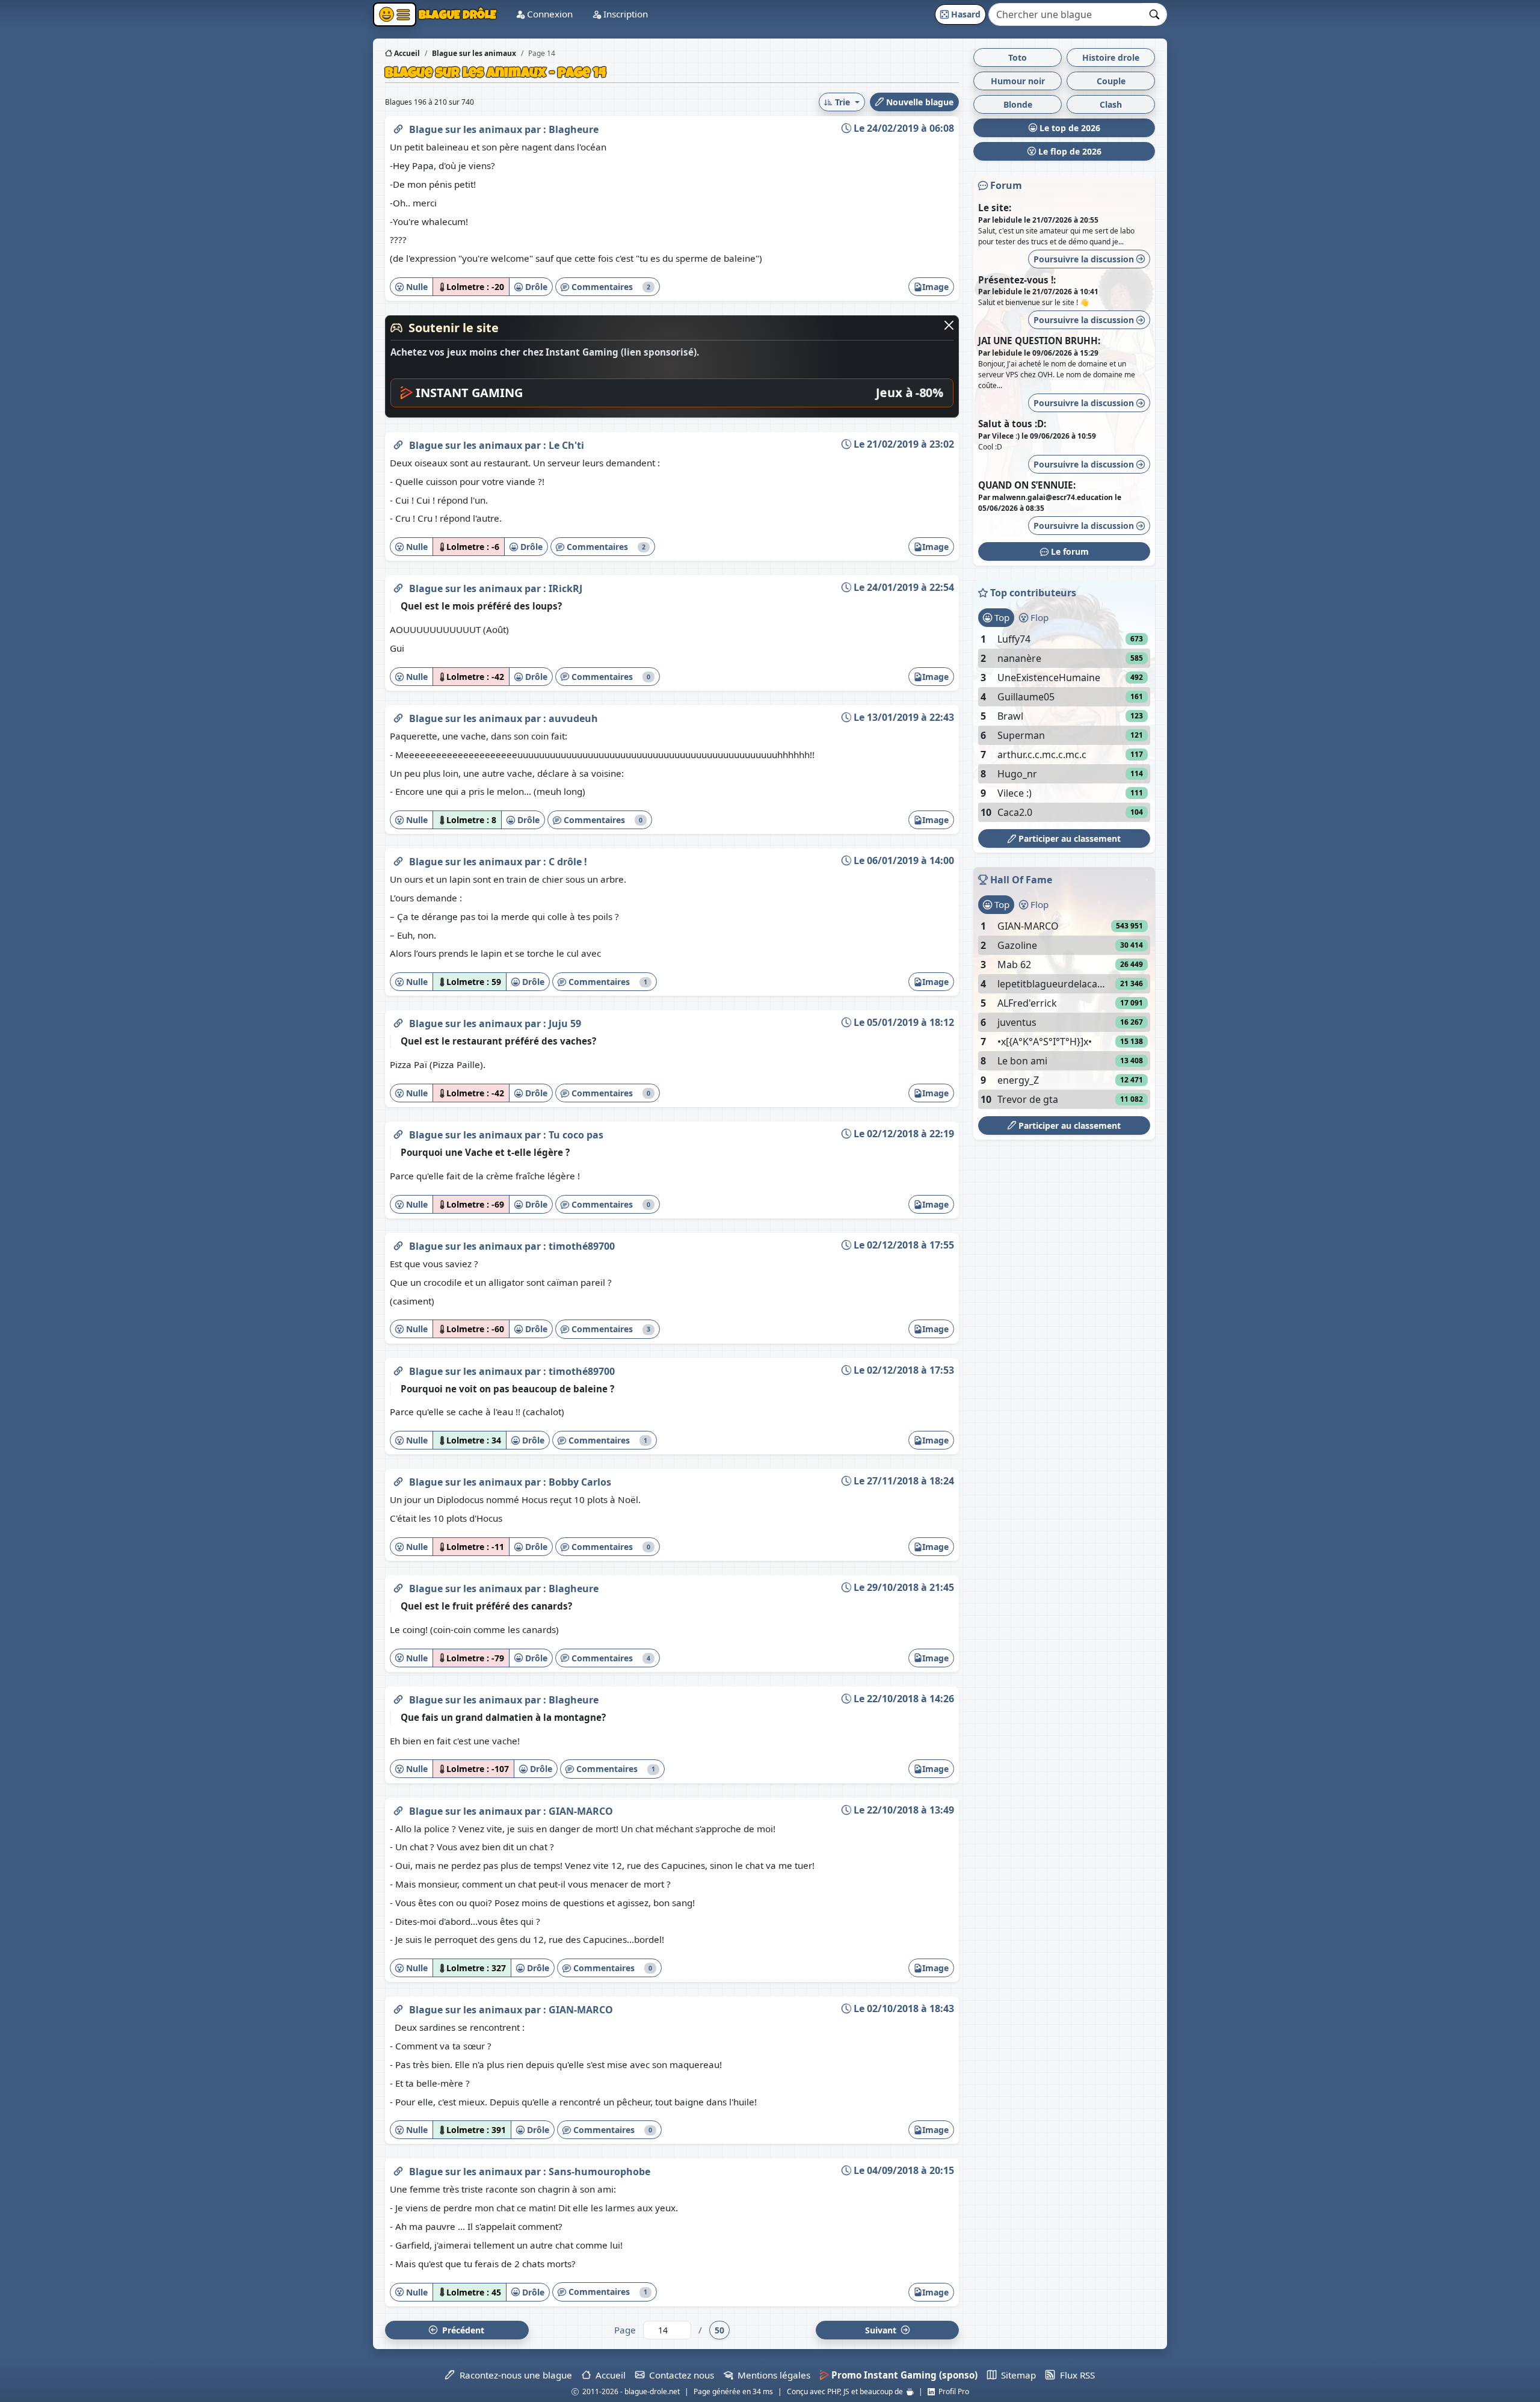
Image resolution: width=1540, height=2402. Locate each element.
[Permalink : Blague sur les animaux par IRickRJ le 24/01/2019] (398, 586)
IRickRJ (565, 588)
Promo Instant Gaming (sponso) (903, 2375)
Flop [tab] (1038, 617)
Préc (461, 2330)
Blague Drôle (456, 14)
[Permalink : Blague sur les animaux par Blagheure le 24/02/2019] (398, 127)
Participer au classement (1068, 838)
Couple (1111, 81)
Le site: (995, 208)
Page (625, 2330)
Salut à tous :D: (1012, 424)
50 (719, 2330)
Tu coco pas (576, 1135)
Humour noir (1018, 81)
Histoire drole (1111, 57)
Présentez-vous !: (1017, 280)
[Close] (949, 325)
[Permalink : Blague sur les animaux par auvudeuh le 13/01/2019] (398, 716)
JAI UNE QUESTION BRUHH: (1039, 341)
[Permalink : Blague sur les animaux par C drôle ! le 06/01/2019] (398, 859)
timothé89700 (582, 1246)
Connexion (549, 14)
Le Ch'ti (566, 445)
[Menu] (395, 14)
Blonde (1018, 104)
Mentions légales (772, 2375)
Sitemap (1016, 2375)
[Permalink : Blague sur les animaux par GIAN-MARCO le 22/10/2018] (398, 1809)
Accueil (406, 53)
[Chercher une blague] (1155, 14)
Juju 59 (565, 1023)
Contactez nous (679, 2375)
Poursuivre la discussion (1085, 259)
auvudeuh (573, 718)
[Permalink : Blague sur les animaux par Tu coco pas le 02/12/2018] (398, 1132)
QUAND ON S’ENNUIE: (1027, 485)
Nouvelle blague (919, 102)
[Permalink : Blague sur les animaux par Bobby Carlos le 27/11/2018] (398, 1480)
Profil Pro (952, 2391)
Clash (1111, 104)
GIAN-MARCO (581, 1811)
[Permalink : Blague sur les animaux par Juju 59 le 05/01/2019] (398, 1021)
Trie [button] (842, 102)
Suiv (882, 2330)
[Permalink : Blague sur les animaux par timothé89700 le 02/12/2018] (398, 1244)
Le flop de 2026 (1069, 151)
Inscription (624, 14)
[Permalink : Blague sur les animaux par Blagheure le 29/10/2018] (398, 1586)
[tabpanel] (1064, 726)
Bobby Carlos (580, 1482)
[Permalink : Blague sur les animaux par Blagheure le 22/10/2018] (398, 1697)
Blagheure (574, 129)
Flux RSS (1075, 2375)
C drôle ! (568, 862)
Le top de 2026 (1069, 128)
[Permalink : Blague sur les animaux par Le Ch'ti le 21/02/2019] (398, 443)
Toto (1018, 57)
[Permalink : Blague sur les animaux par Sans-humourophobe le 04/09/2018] (398, 2169)
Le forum (1069, 551)
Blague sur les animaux (467, 129)
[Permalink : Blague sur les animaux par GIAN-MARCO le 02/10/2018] (398, 2007)
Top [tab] (1001, 617)
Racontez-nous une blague (513, 2375)
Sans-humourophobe (599, 2172)
